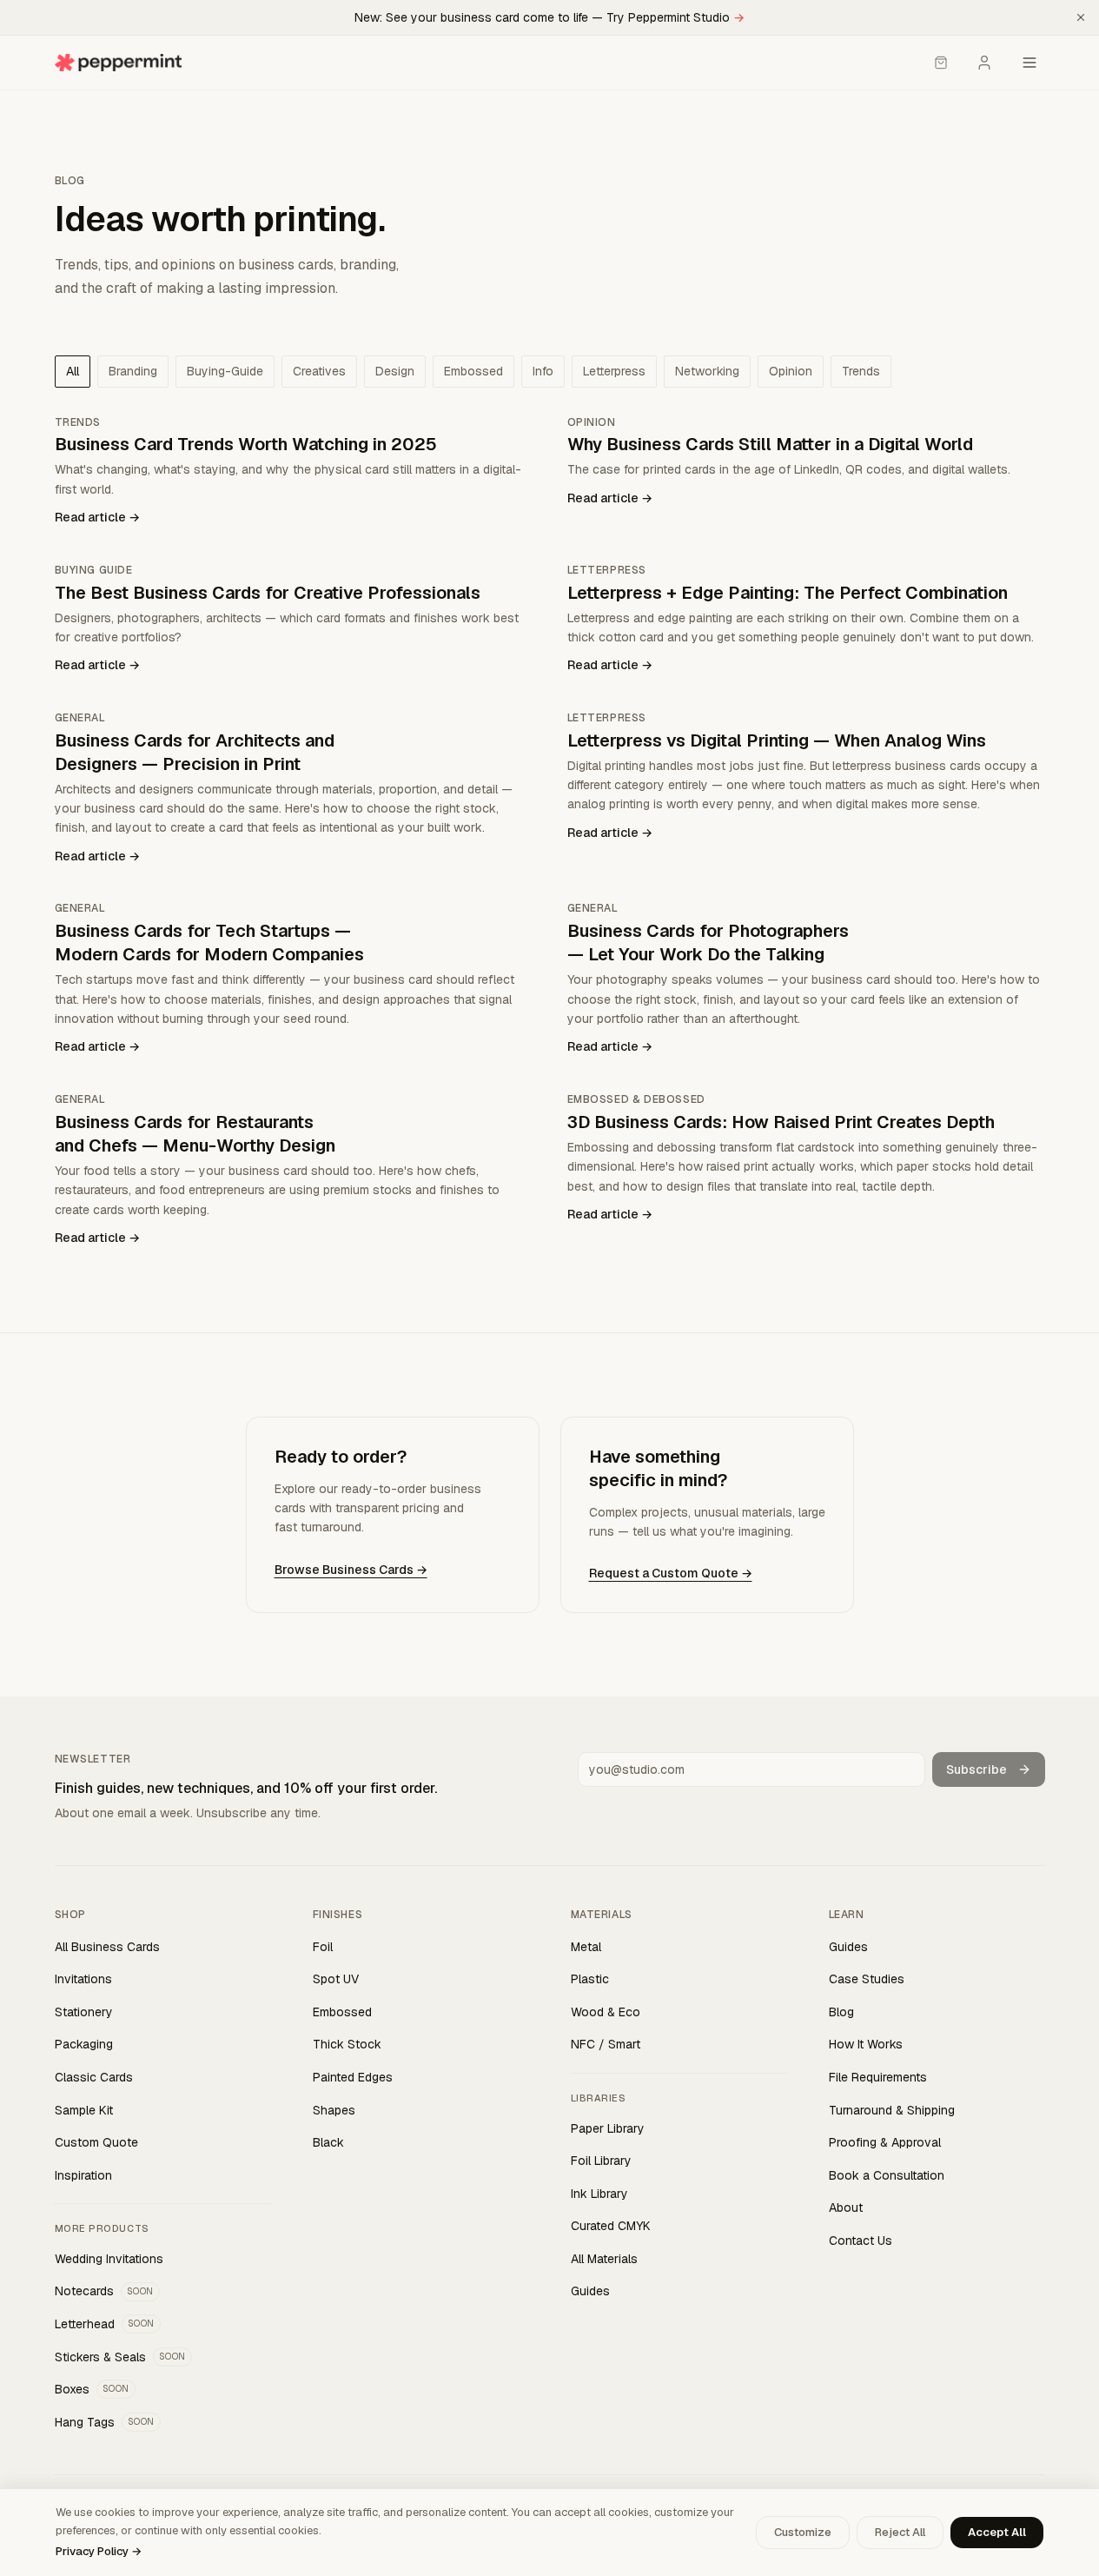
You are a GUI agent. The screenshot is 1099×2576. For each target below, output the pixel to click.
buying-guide (225, 371)
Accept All (997, 2532)
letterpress (614, 371)
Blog (841, 2012)
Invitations (83, 1979)
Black (328, 2142)
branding (133, 371)
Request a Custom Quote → (671, 1573)
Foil (323, 1947)
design (395, 371)
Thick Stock (347, 2044)
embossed (473, 371)
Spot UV (336, 1979)
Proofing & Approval (885, 2142)
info (543, 371)
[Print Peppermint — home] (119, 63)
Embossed (342, 2012)
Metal (586, 1947)
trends (861, 371)
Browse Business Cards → (351, 1570)
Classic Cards (94, 2077)
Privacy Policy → (99, 2551)
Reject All (900, 2532)
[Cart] (941, 63)
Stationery (84, 2012)
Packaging (84, 2044)
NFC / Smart (606, 2044)
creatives (319, 371)
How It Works (866, 2044)
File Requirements (878, 2077)
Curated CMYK (611, 2226)
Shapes (334, 2110)
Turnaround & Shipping (892, 2110)
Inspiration (83, 2175)
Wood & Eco (606, 2012)
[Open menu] (1029, 63)
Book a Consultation (887, 2175)
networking (707, 371)
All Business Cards (107, 1947)
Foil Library (601, 2161)
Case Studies (867, 1979)
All (73, 371)
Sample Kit (84, 2110)
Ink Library (599, 2194)
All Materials (604, 2259)
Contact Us (861, 2241)
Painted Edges (353, 2077)
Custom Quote (96, 2142)
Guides (590, 2291)
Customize (803, 2532)
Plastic (590, 1979)
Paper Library (608, 2128)
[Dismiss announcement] (1081, 17)
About (846, 2208)
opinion (791, 371)
